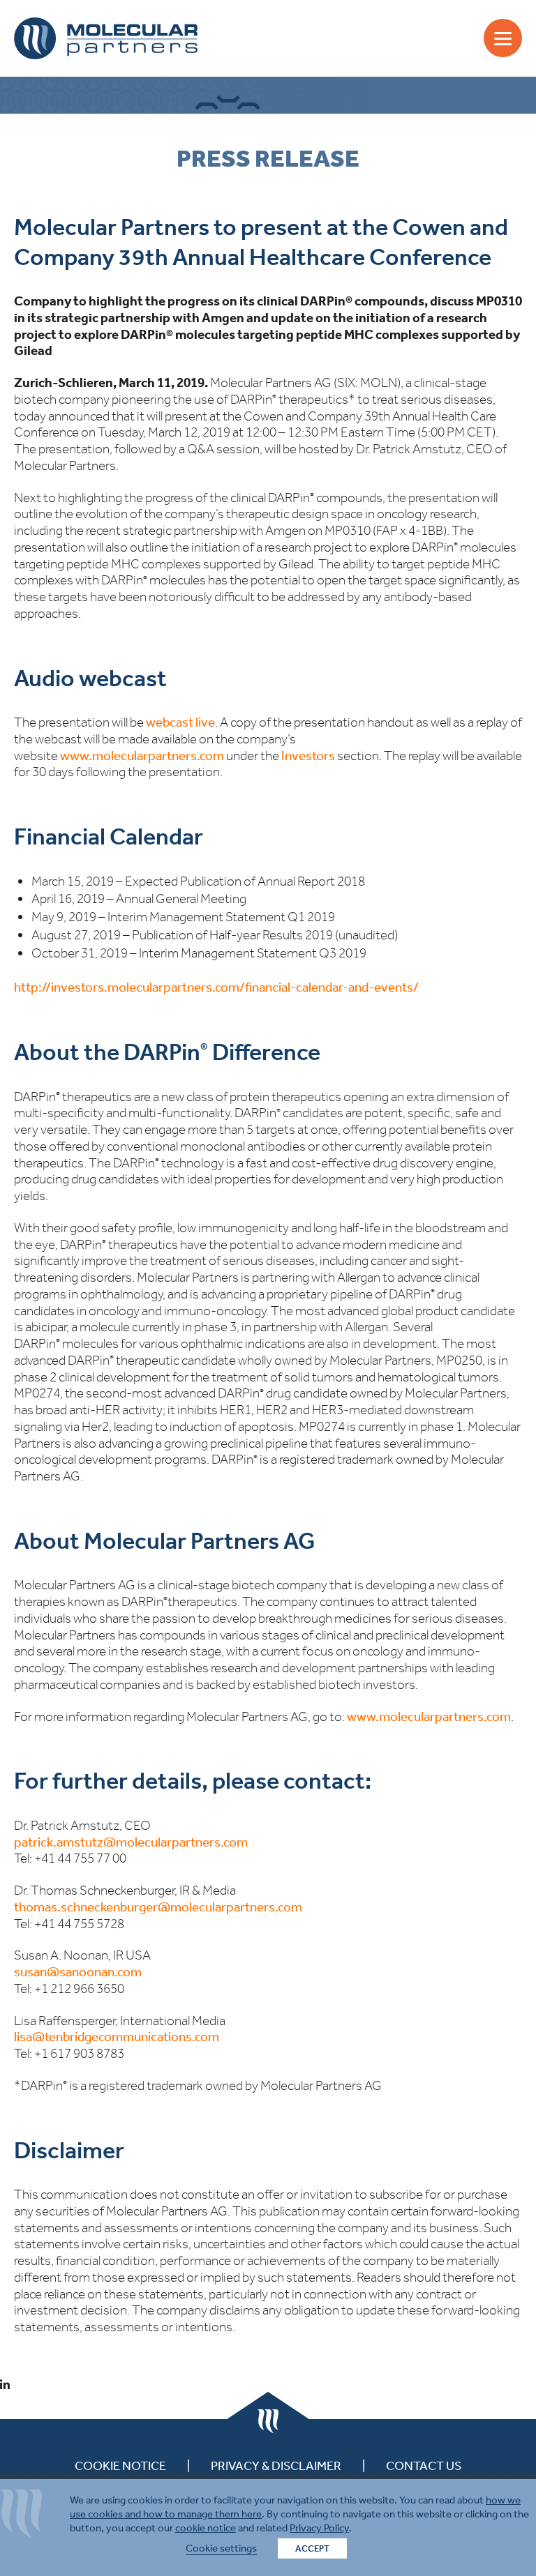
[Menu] (503, 38)
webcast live (180, 722)
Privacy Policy (319, 2528)
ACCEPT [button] (312, 2548)
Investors (308, 756)
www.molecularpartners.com (142, 756)
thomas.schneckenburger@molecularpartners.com (158, 1907)
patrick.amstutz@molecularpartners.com (131, 1842)
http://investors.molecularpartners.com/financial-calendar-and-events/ (216, 987)
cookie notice (206, 2528)
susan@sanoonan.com (78, 1972)
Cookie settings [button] (221, 2548)
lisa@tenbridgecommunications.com (117, 2037)
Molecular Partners (106, 38)
